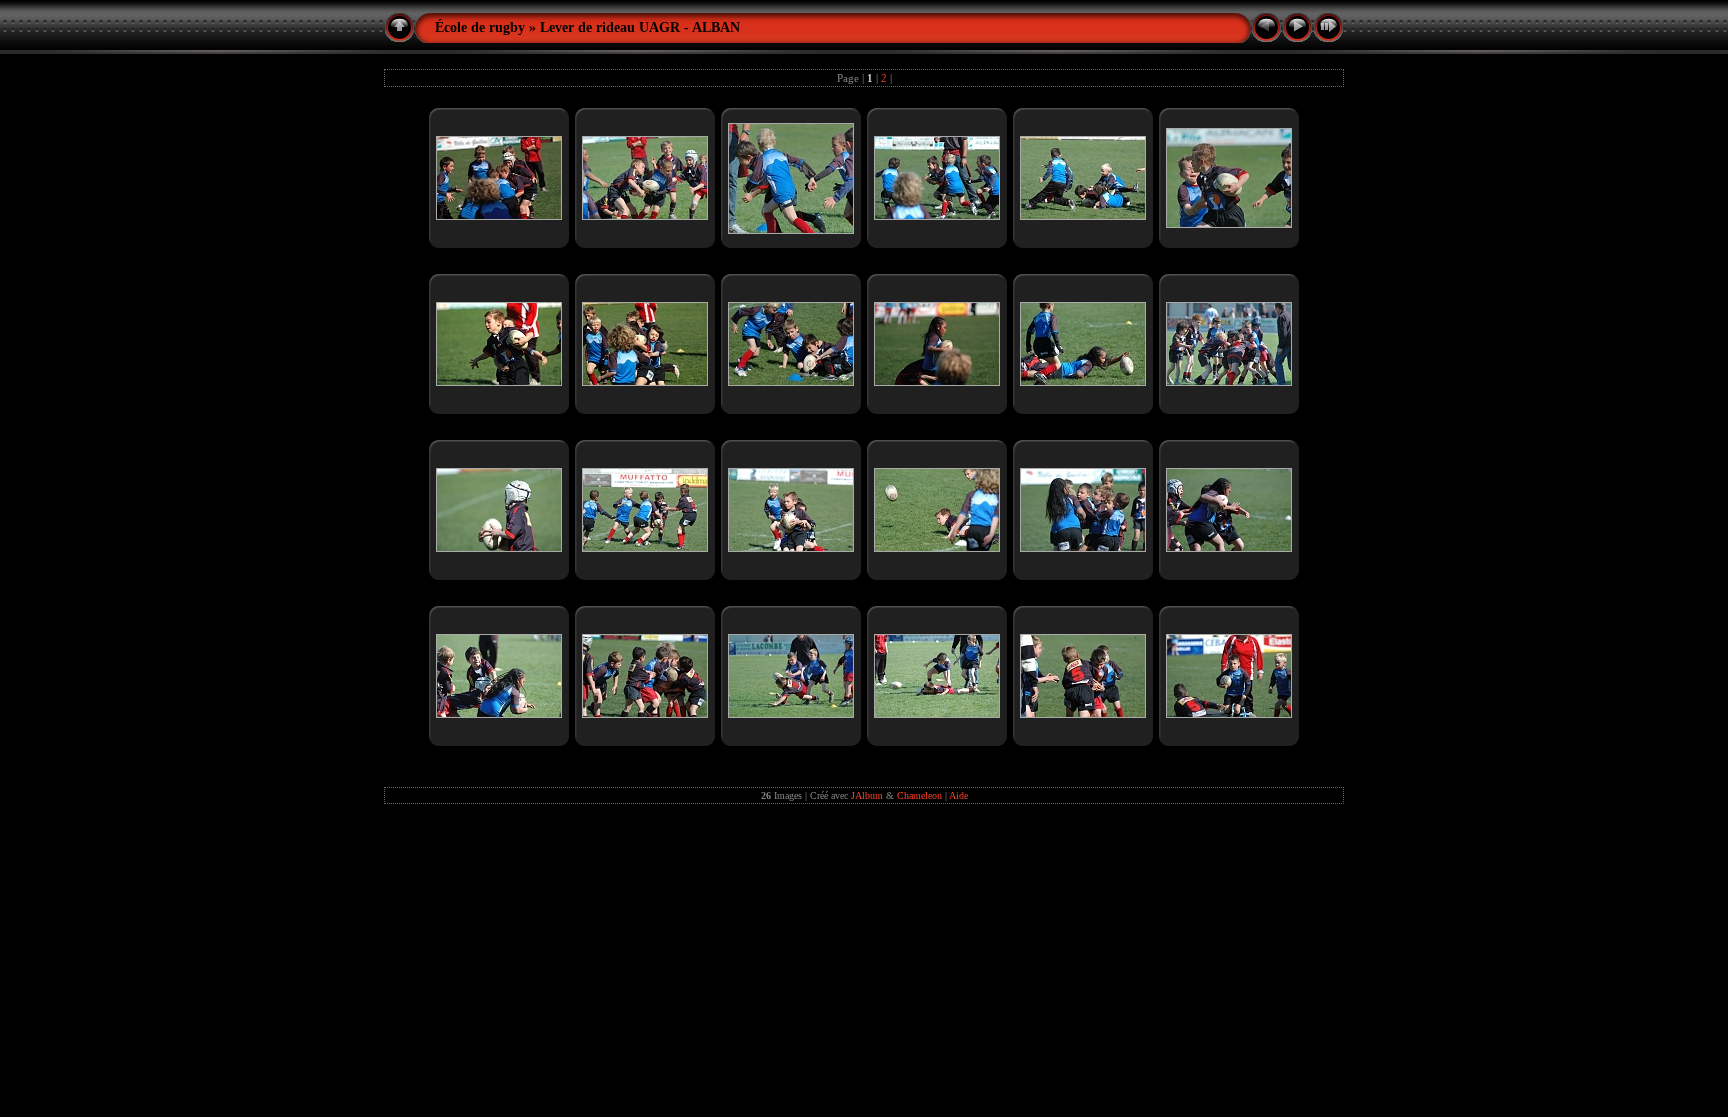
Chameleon (919, 795)
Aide (958, 795)
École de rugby (480, 27)
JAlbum (867, 795)
